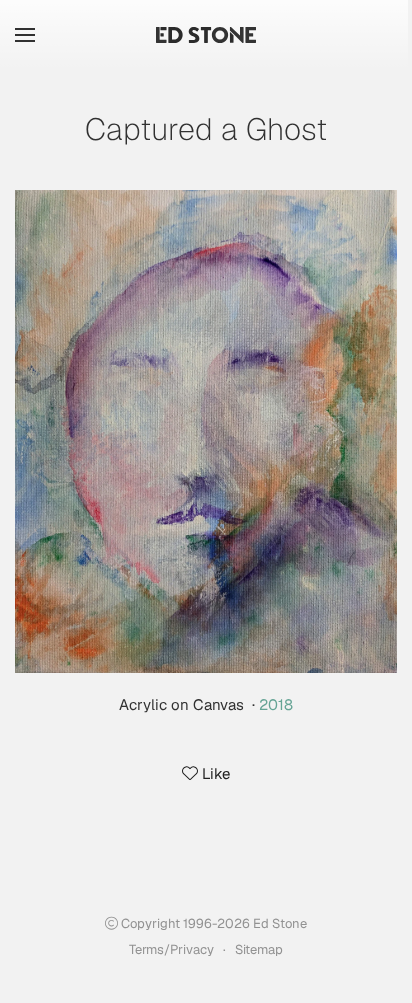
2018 (276, 704)
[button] (25, 35)
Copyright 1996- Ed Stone (212, 923)
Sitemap (259, 949)
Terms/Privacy (171, 949)
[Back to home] (206, 35)
